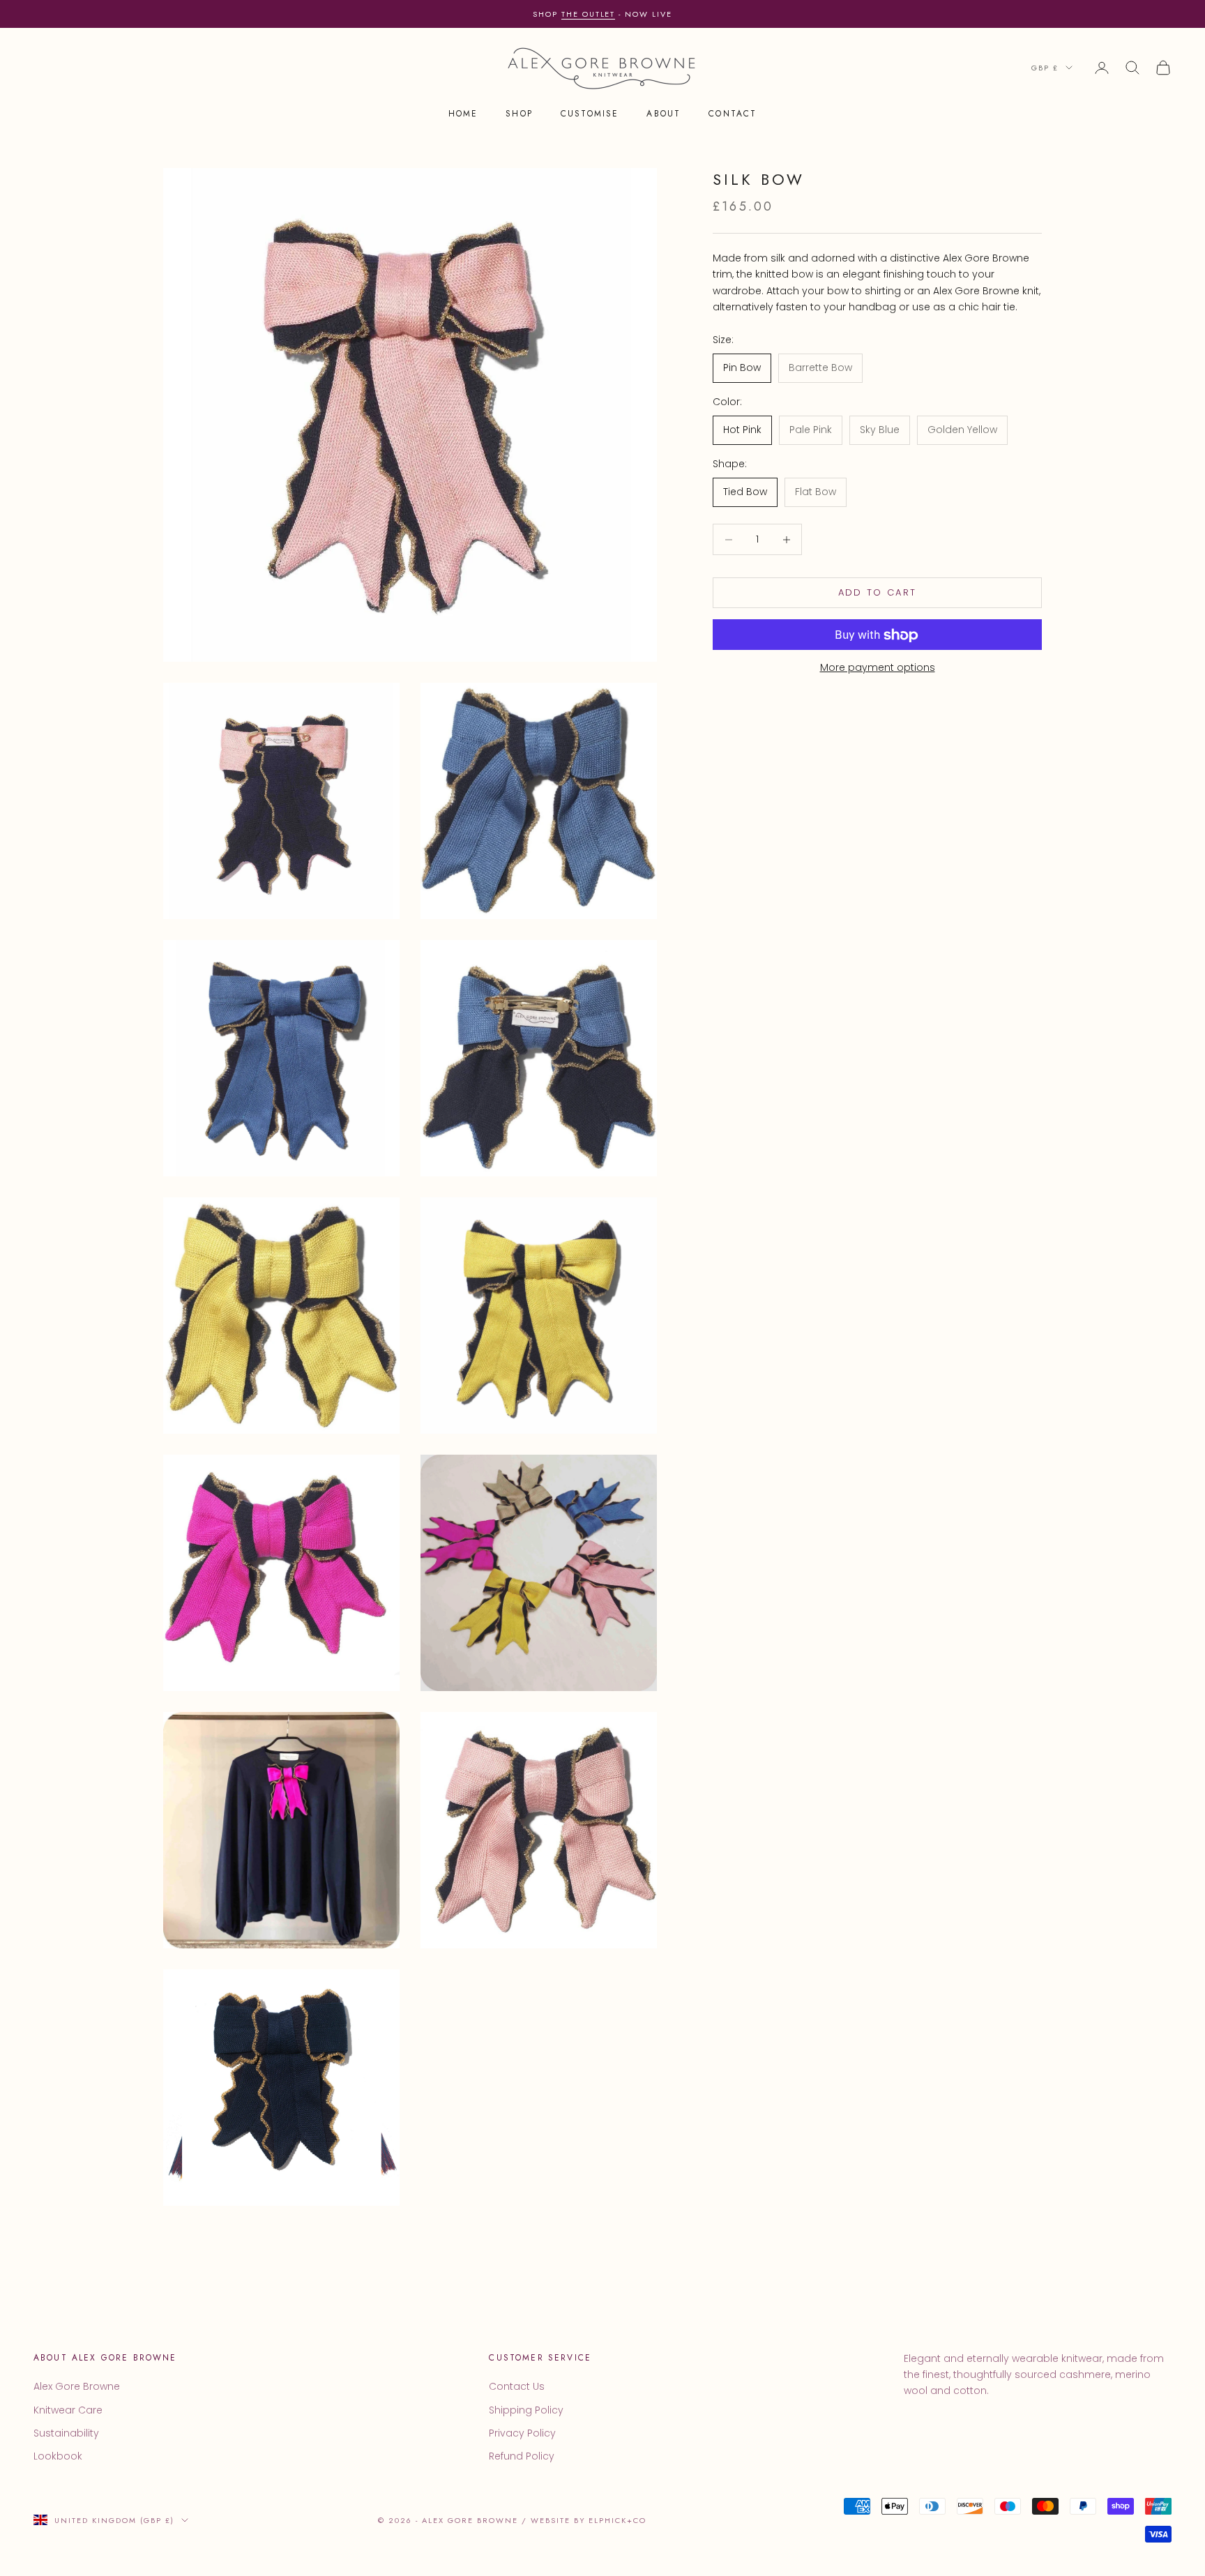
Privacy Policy (522, 2433)
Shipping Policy (526, 2410)
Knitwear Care (68, 2410)
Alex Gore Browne (77, 2386)
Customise (590, 114)
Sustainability (66, 2433)
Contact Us (517, 2386)
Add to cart (878, 593)
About (664, 114)
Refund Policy (522, 2456)
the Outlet (589, 14)
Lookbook (58, 2456)
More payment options (878, 668)
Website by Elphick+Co (589, 2520)
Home (463, 114)
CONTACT (733, 114)
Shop (519, 114)
